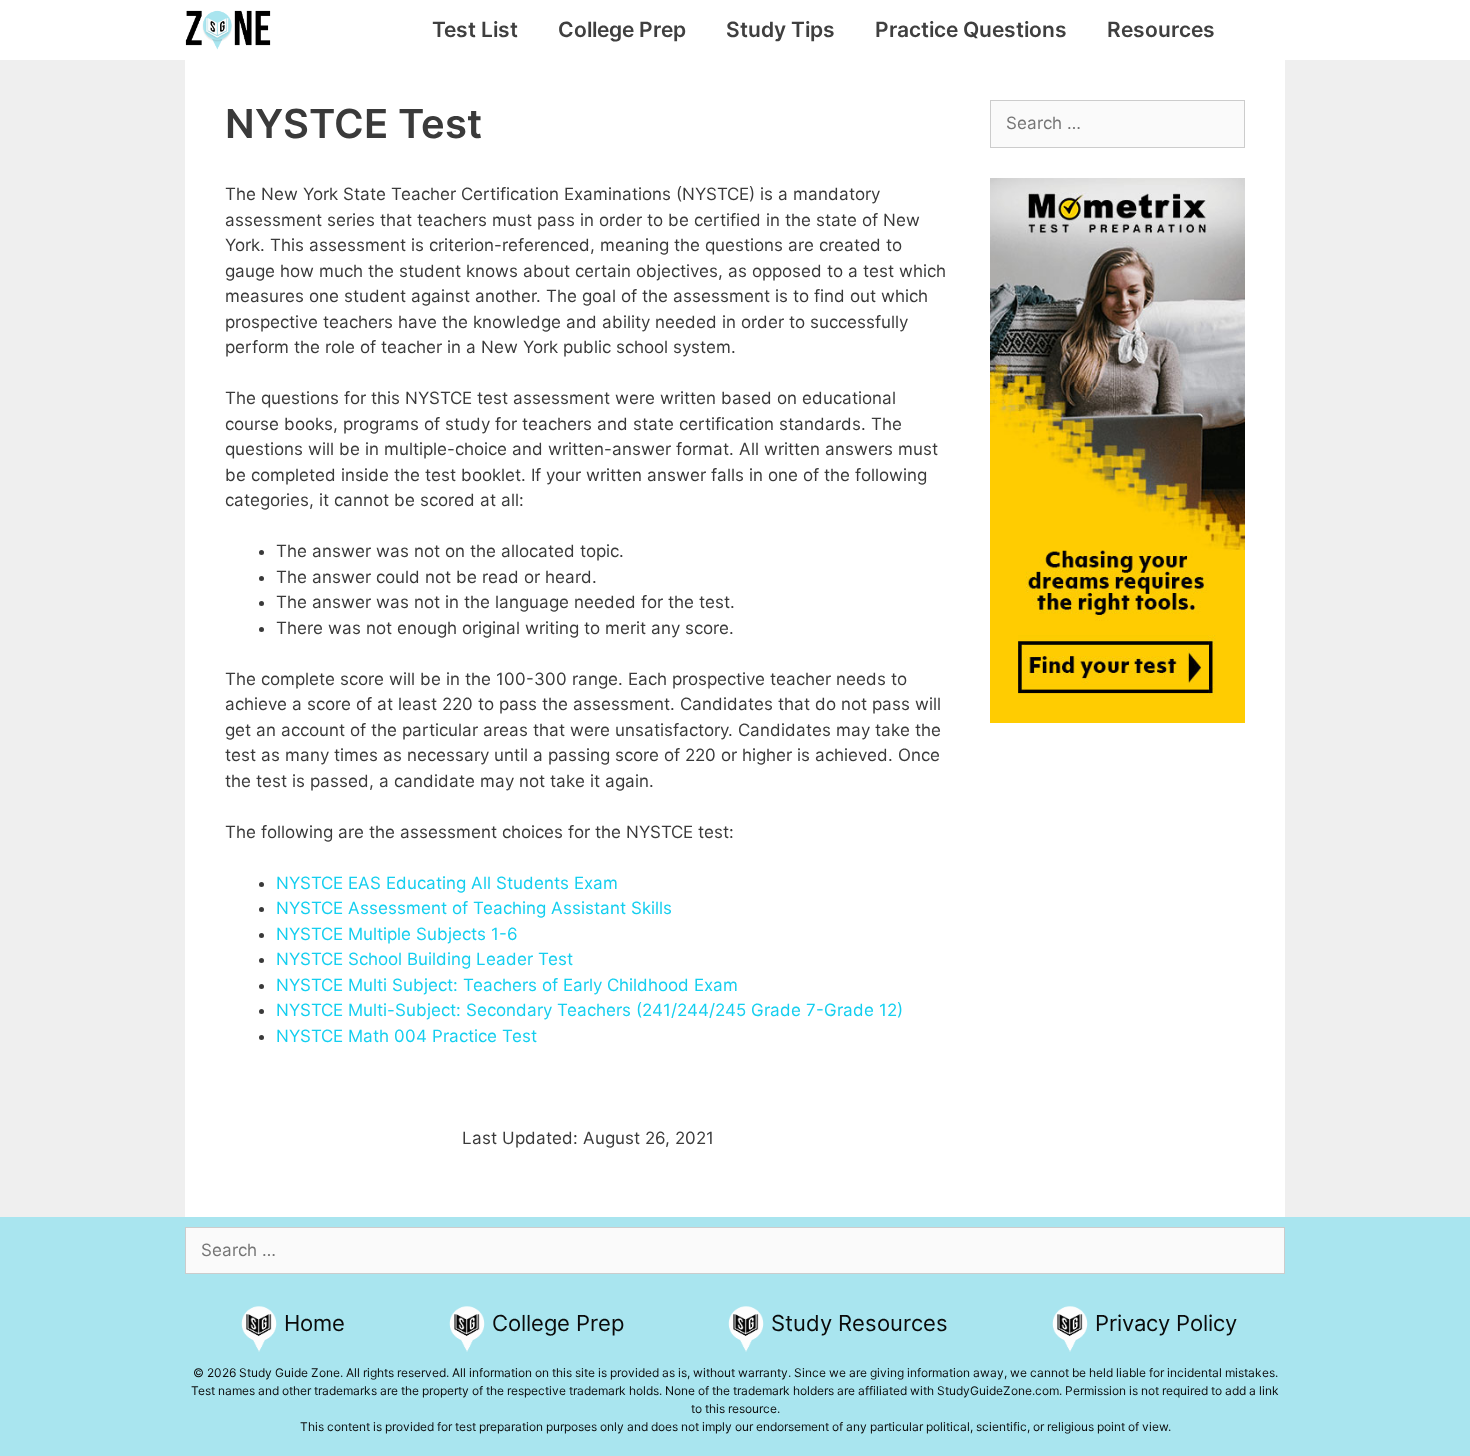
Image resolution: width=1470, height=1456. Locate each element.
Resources (1161, 29)
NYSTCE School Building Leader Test (424, 959)
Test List (475, 29)
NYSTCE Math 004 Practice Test (406, 1036)
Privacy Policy (1166, 1323)
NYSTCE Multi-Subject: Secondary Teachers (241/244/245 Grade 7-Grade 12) (589, 1010)
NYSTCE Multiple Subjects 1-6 (397, 934)
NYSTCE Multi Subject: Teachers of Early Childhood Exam (507, 985)
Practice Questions (971, 29)
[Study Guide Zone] (233, 30)
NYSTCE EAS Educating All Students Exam (447, 883)
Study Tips (780, 29)
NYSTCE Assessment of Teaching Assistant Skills (474, 908)
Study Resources (859, 1323)
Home (314, 1323)
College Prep (622, 29)
